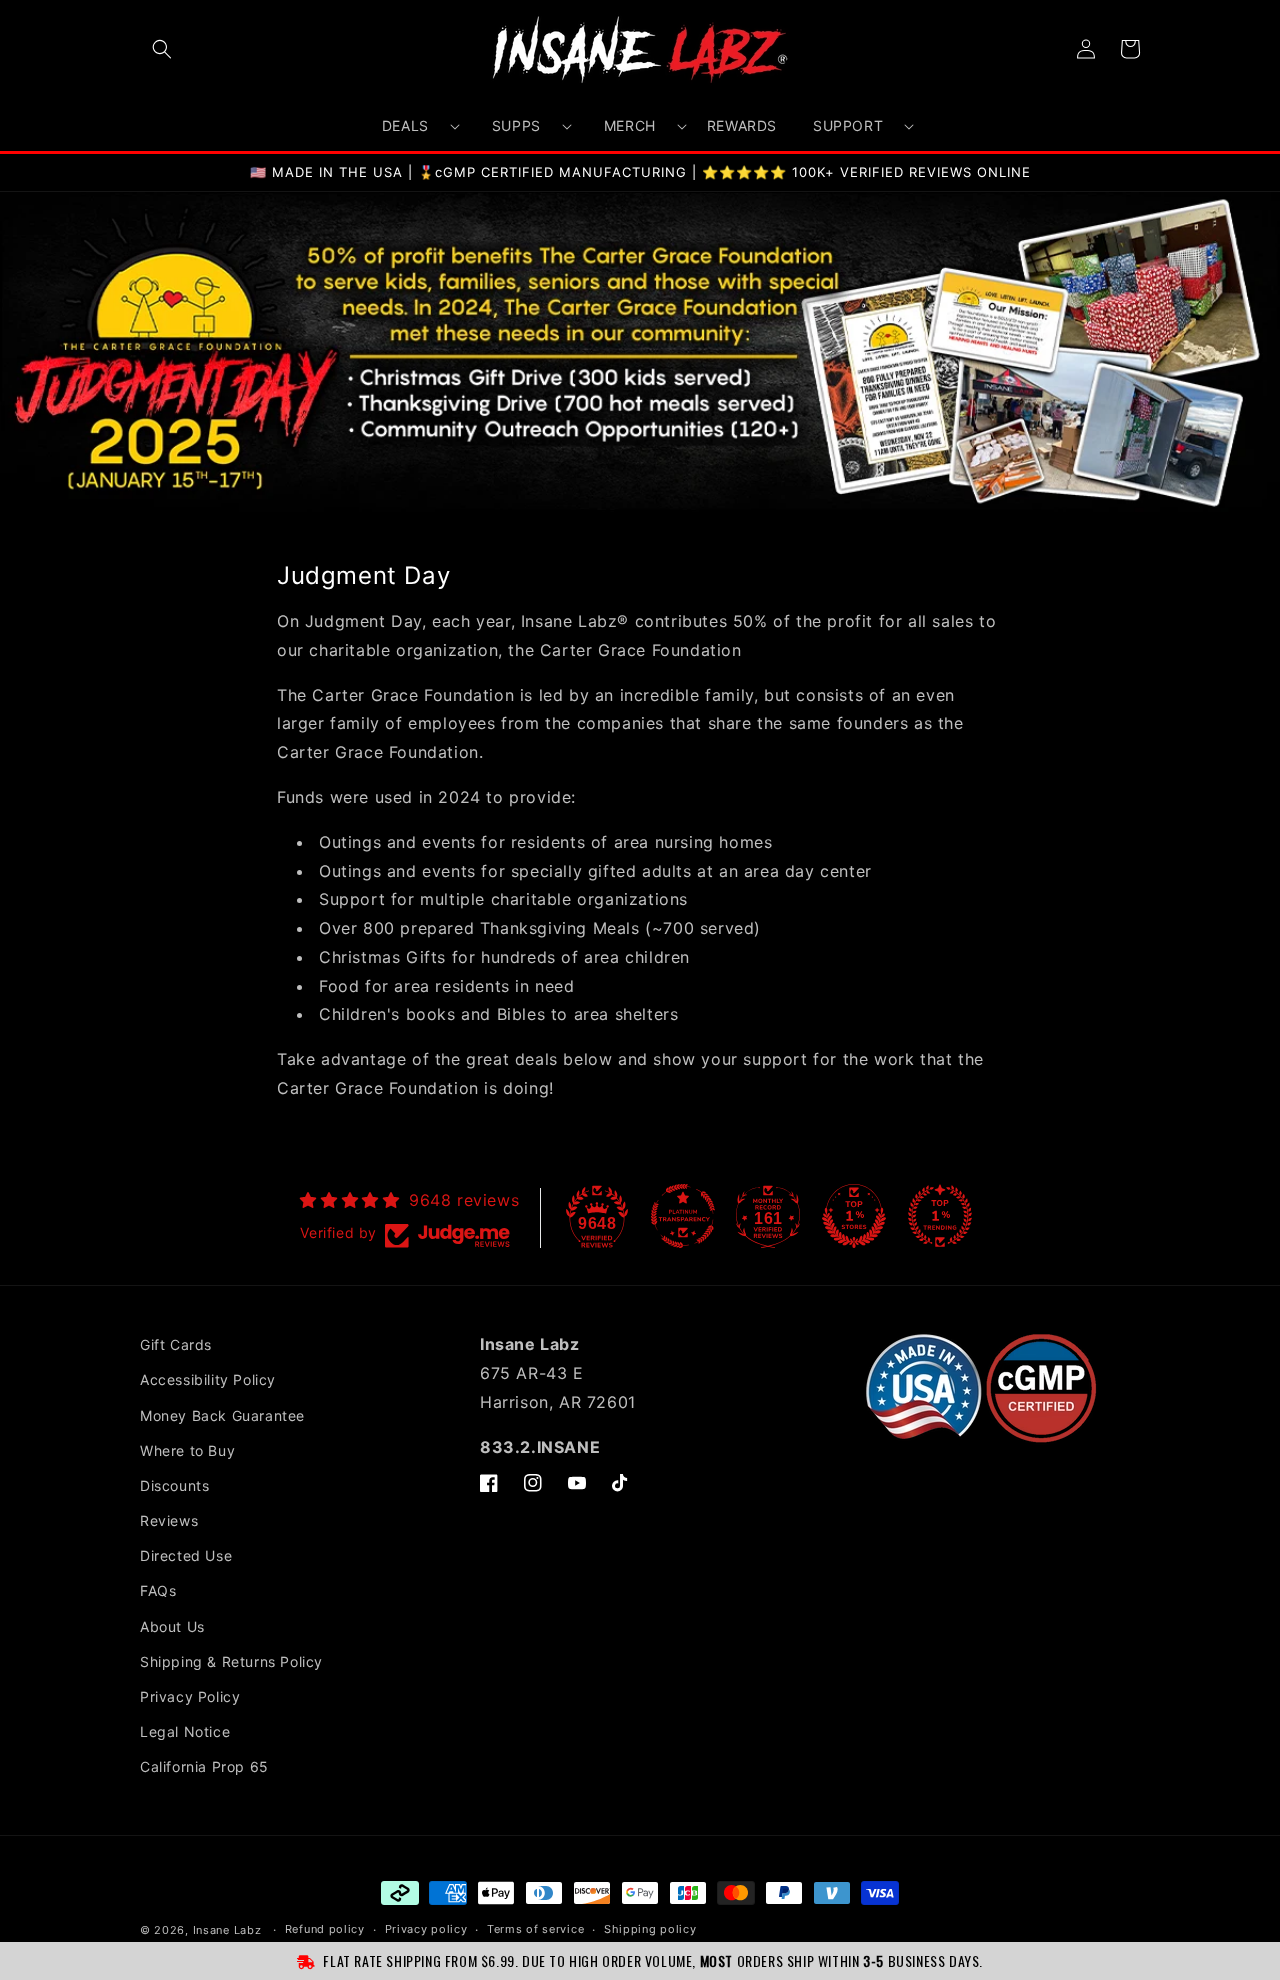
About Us (172, 1626)
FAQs (158, 1590)
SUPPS (516, 125)
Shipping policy (650, 1929)
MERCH (630, 125)
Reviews (169, 1520)
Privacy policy (426, 1929)
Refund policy (325, 1929)
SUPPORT (848, 125)
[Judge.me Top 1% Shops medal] (854, 1216)
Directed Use (186, 1555)
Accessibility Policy (208, 1379)
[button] (162, 49)
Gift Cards (176, 1344)
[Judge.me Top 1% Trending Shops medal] (940, 1216)
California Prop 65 (204, 1766)
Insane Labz (227, 1930)
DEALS (405, 125)
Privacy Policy (190, 1696)
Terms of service (535, 1929)
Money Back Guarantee (222, 1415)
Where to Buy (187, 1450)
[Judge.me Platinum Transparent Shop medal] (683, 1216)
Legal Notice (185, 1731)
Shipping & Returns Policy (231, 1661)
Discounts (174, 1485)
